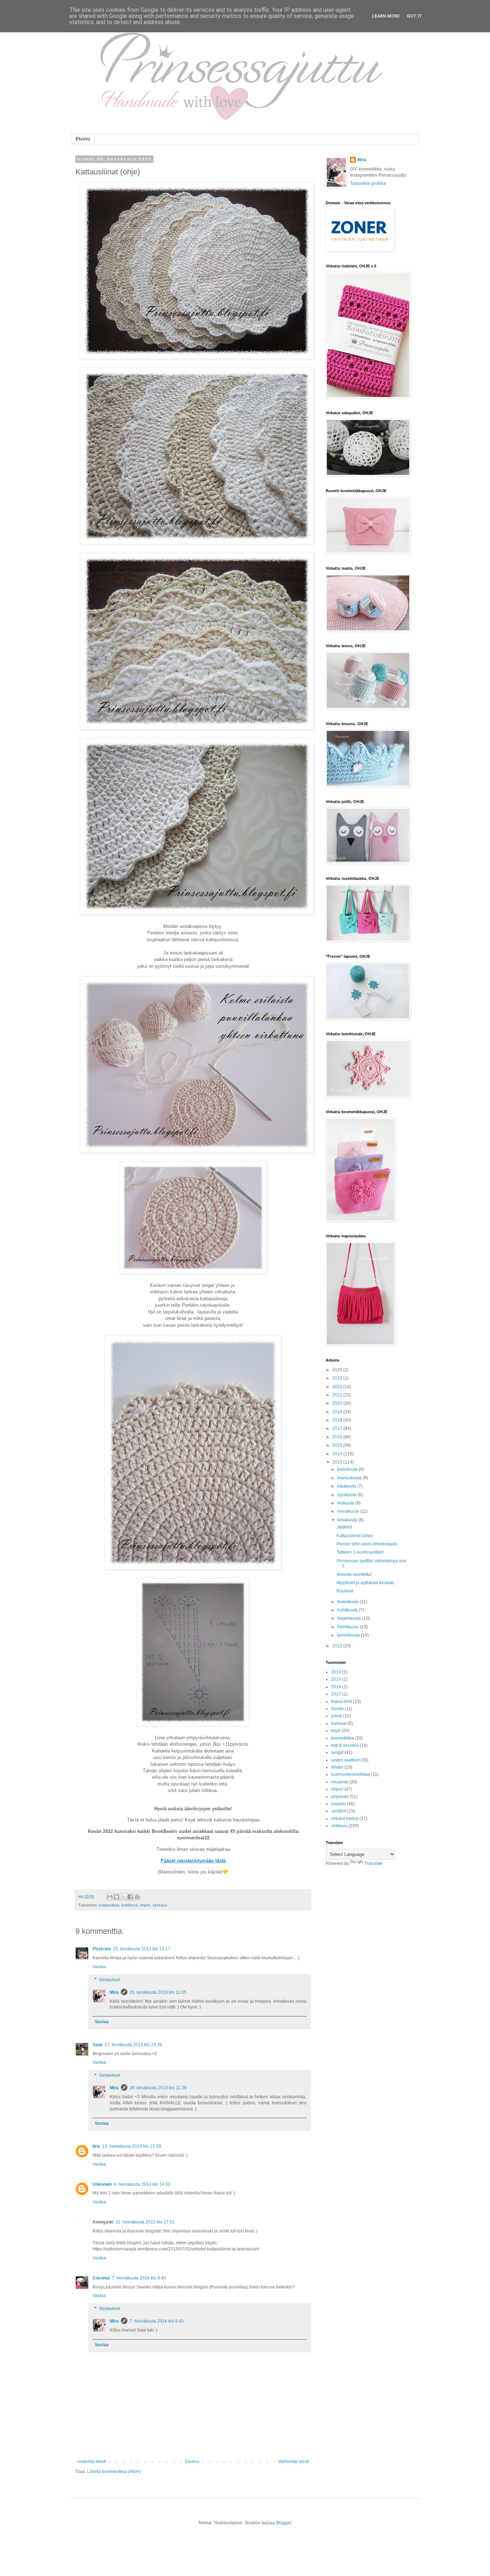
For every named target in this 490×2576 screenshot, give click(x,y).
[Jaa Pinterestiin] (137, 1897)
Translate (374, 1863)
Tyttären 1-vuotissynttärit (360, 1552)
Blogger (284, 2523)
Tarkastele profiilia (368, 183)
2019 (338, 1412)
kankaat (339, 1723)
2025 (338, 1370)
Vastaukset (110, 1980)
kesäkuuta (348, 1520)
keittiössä (129, 1905)
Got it (414, 16)
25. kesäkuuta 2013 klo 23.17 (142, 1949)
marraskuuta (350, 1478)
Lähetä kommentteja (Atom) (114, 2472)
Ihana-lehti (341, 1702)
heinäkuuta (349, 1511)
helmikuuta (348, 1627)
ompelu (338, 1804)
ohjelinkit (340, 1797)
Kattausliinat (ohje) (355, 1536)
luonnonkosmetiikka (351, 1774)
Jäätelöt (344, 1527)
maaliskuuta (350, 1618)
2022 (338, 1387)
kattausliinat (109, 1905)
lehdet (337, 1767)
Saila (98, 2045)
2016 (338, 1437)
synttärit (339, 1811)
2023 (338, 1378)
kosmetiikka (343, 1738)
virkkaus (160, 1905)
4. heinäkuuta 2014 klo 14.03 (142, 2184)
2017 (338, 1428)
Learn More (386, 16)
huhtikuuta (348, 1610)
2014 (338, 1454)
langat (337, 1753)
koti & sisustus (345, 1745)
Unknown (102, 2184)
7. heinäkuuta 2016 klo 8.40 (139, 2278)
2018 (338, 1420)
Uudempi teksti (92, 2461)
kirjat (336, 1731)
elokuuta (346, 1503)
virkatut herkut (345, 1819)
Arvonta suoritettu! (354, 1574)
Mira (114, 1992)
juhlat (336, 1716)
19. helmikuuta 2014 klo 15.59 (132, 2146)
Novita (337, 1709)
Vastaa (99, 1967)
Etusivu (83, 139)
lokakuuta (347, 1486)
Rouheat (345, 1591)
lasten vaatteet (345, 1760)
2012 (338, 1646)
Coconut (101, 2278)
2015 (338, 1445)
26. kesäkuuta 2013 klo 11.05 (158, 1992)
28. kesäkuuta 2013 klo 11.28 (158, 2088)
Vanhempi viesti (293, 2461)
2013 (338, 1462)
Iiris (96, 2146)
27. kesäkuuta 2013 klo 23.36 (133, 2045)
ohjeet (145, 1905)
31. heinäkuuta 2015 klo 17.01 (145, 2222)
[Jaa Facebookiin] (130, 1897)
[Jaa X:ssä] (123, 1897)
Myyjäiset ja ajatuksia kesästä (365, 1583)
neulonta (340, 1782)
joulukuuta (348, 1469)
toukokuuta (348, 1602)
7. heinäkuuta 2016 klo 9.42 (157, 2321)
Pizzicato (102, 1949)
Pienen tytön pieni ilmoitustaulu (367, 1544)
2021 (338, 1395)
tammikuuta (349, 1635)
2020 (338, 1403)
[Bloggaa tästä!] (117, 1897)
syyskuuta (347, 1495)
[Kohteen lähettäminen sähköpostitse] (110, 1897)
